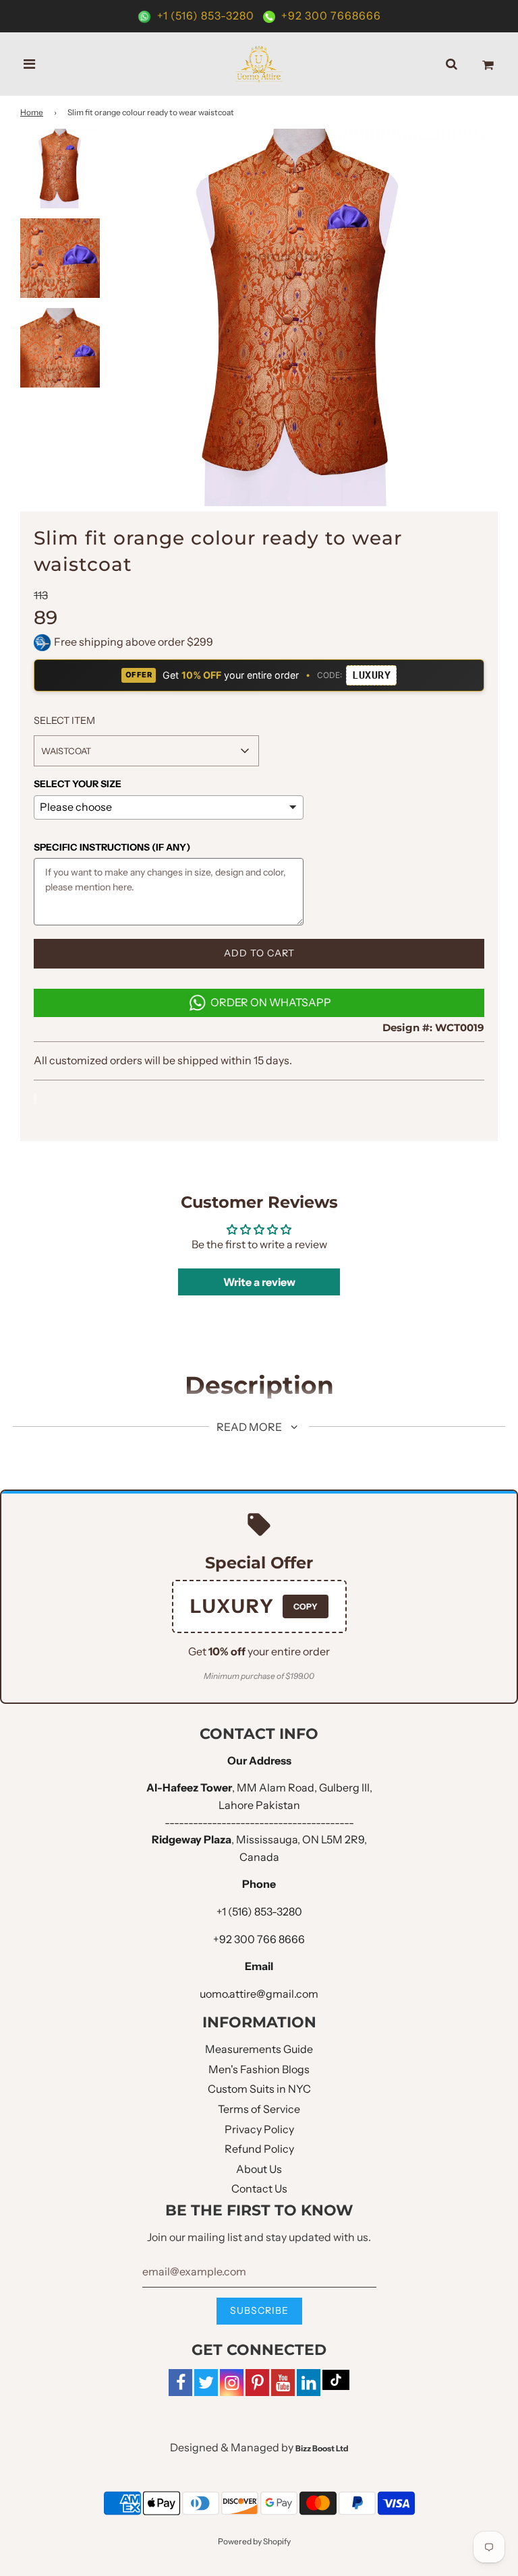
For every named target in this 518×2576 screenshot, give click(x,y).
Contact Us (259, 2188)
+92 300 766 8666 (259, 1939)
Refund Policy (259, 2149)
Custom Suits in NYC (259, 2089)
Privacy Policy (259, 2129)
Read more (250, 1427)
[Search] (452, 64)
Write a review (259, 1282)
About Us (259, 2169)
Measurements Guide (259, 2049)
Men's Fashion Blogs (259, 2069)
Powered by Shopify (254, 2541)
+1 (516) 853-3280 (206, 16)
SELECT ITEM (64, 720)
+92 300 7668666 (330, 16)
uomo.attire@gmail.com (259, 1994)
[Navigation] (30, 64)
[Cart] (488, 64)
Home (32, 112)
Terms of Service (259, 2109)
